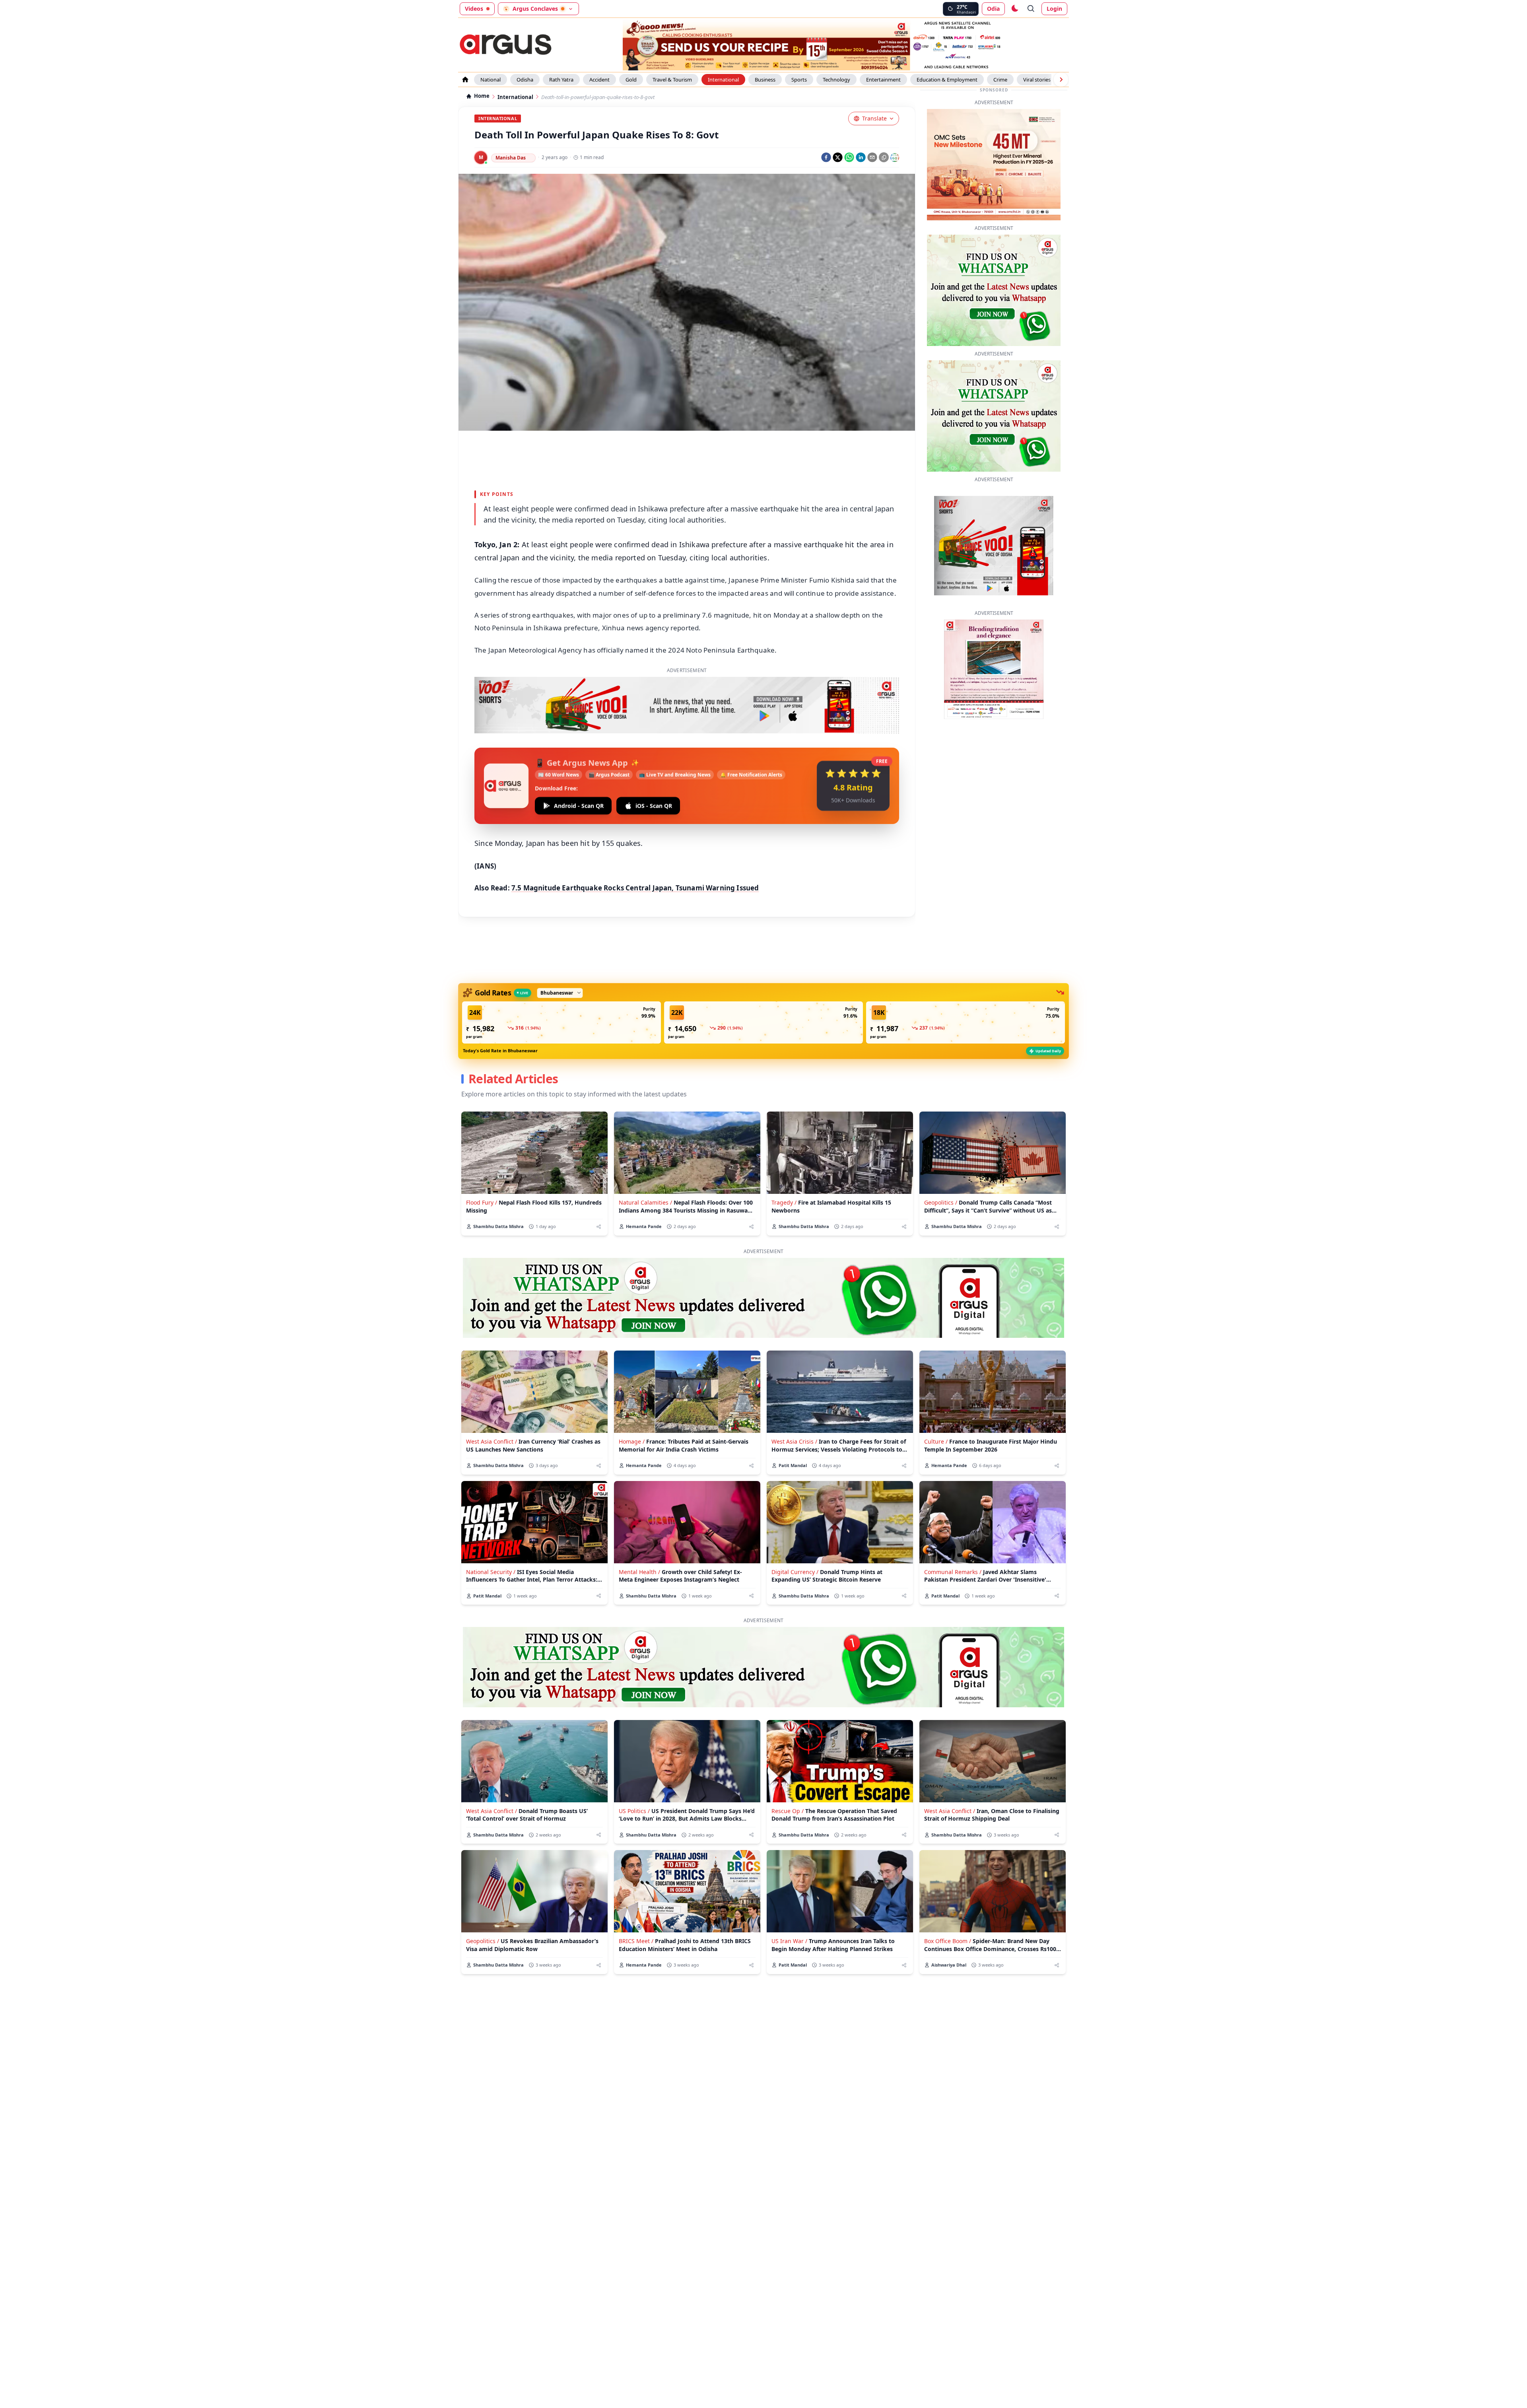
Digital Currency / (795, 1572)
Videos (474, 9)
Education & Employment (947, 80)
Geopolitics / (941, 1202)
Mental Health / (639, 1572)
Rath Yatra (561, 80)
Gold (631, 80)
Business (765, 80)
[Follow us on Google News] (895, 157)
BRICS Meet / (636, 1941)
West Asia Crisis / (794, 1441)
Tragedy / (784, 1202)
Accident (599, 80)
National (491, 80)
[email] (872, 157)
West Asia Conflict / (492, 1441)
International (723, 80)
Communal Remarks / (953, 1572)
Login (1054, 9)
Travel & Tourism (672, 80)
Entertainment (883, 80)
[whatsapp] (849, 157)
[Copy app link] (884, 157)
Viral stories (1037, 80)
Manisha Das (511, 158)
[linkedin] (861, 157)
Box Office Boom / (948, 1941)
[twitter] (838, 157)
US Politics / (634, 1811)
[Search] (1031, 9)
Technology (836, 80)
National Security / (491, 1572)
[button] (561, 1022)
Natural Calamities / (645, 1202)
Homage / (632, 1441)
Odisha (525, 80)
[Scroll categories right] (1061, 80)
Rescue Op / (788, 1811)
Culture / (936, 1441)
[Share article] (599, 1227)
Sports (799, 80)
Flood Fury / (482, 1202)
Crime (1000, 80)
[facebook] (826, 157)
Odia (993, 9)
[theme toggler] (1014, 9)
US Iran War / (789, 1941)
